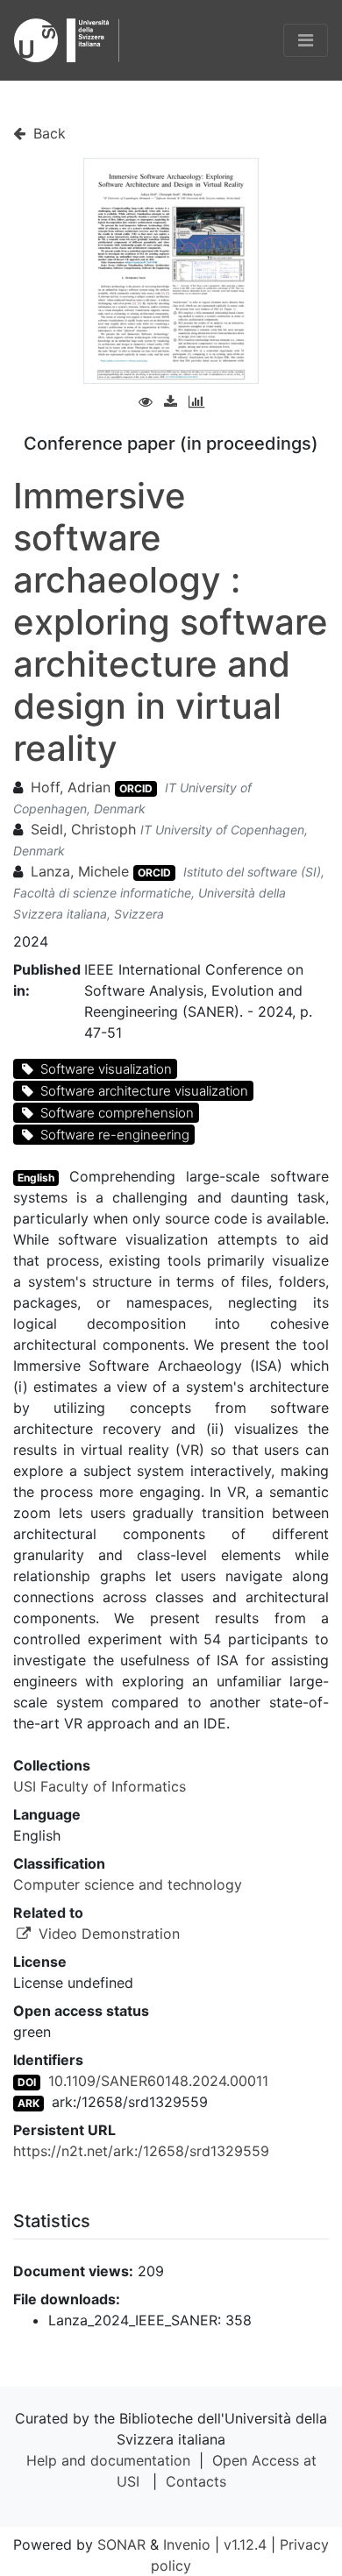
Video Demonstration (107, 1934)
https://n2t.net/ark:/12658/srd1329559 (141, 2151)
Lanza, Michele (80, 871)
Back (47, 133)
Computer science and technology (128, 1884)
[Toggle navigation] (306, 40)
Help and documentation (108, 2460)
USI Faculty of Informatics (100, 1786)
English (36, 1178)
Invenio (187, 2544)
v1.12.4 (245, 2544)
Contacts (196, 2481)
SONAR (121, 2544)
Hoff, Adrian (71, 787)
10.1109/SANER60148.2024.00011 (158, 2081)
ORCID (136, 788)
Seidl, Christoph (85, 829)
